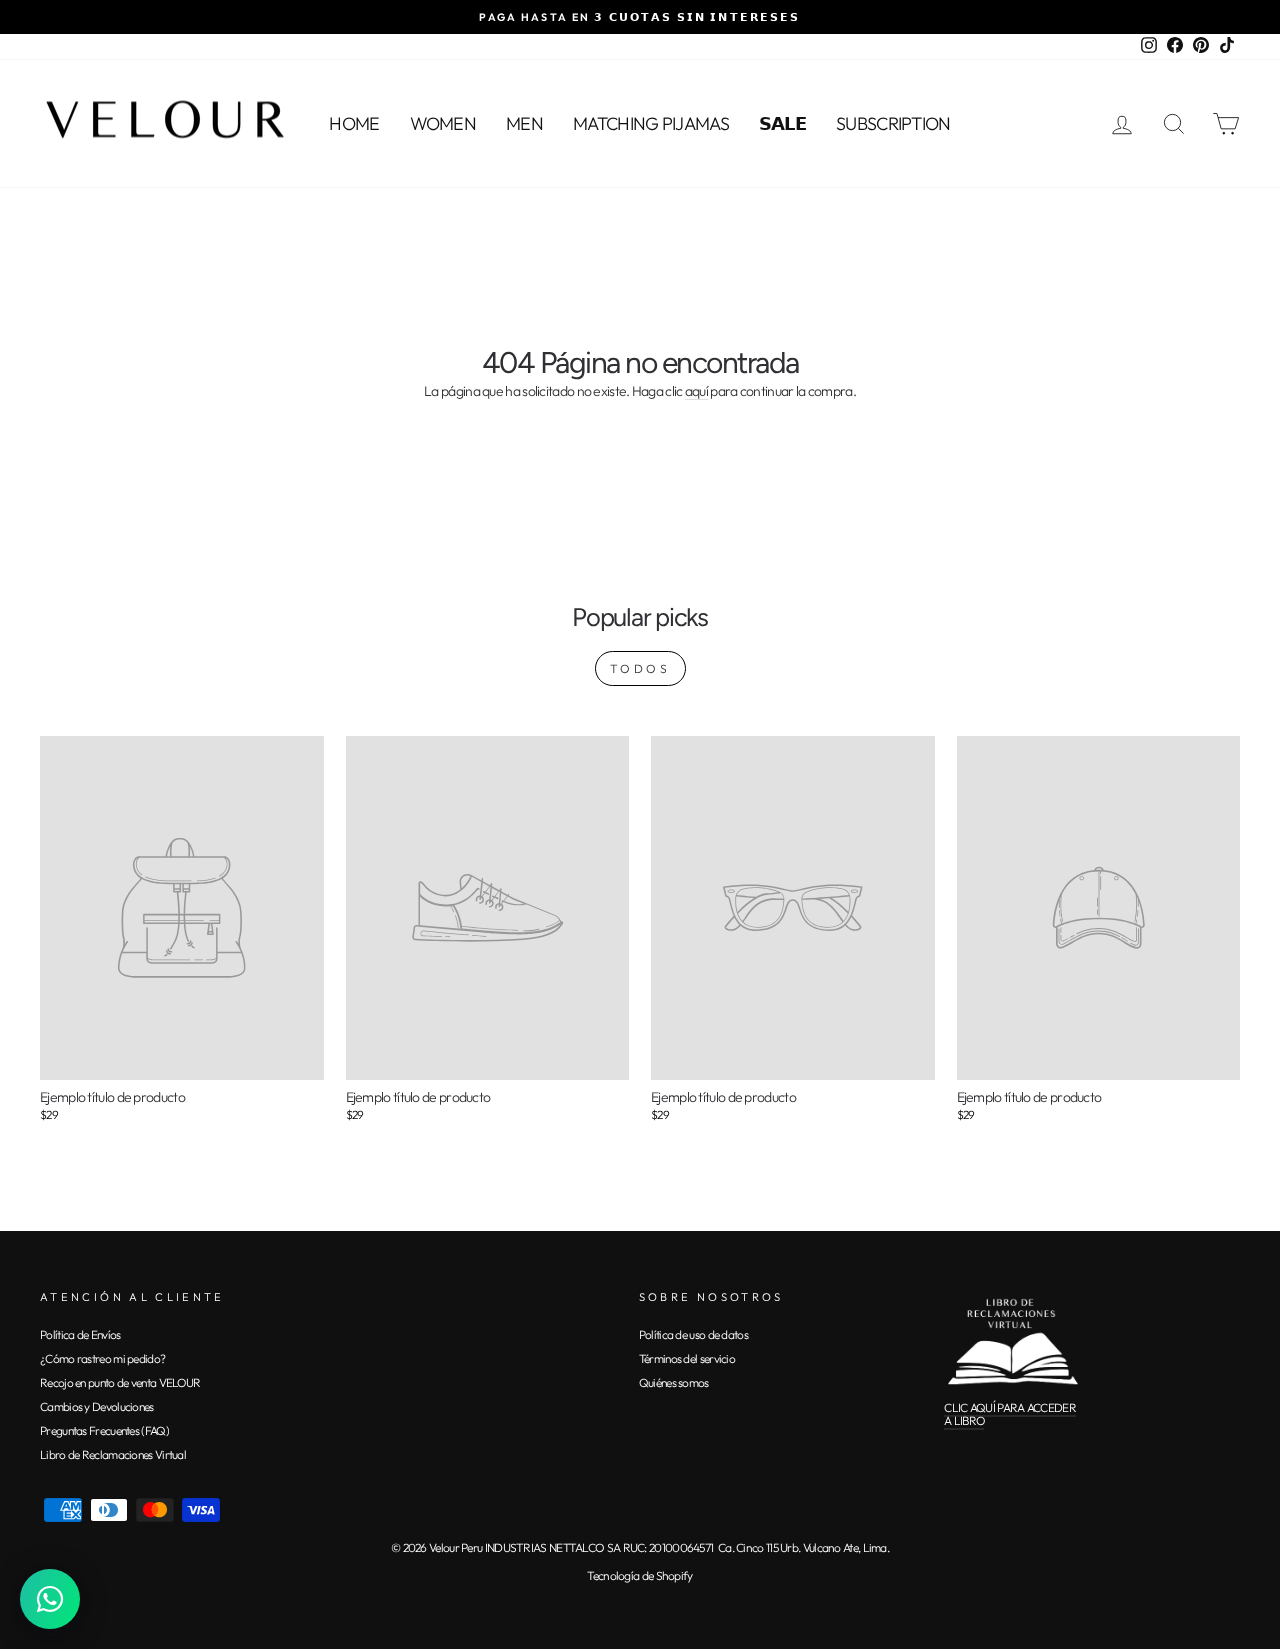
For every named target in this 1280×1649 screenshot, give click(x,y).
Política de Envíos (80, 1334)
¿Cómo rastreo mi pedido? (102, 1358)
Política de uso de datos (693, 1334)
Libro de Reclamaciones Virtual (113, 1454)
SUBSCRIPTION (893, 123)
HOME (354, 123)
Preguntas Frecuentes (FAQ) (104, 1430)
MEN (524, 123)
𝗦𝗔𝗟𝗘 (782, 123)
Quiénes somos (674, 1382)
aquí (696, 392)
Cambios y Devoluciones (97, 1406)
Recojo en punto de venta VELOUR (120, 1382)
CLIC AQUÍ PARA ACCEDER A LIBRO (1010, 1414)
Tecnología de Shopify (639, 1575)
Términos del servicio (687, 1358)
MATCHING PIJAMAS (651, 123)
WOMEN (443, 123)
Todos (640, 668)
